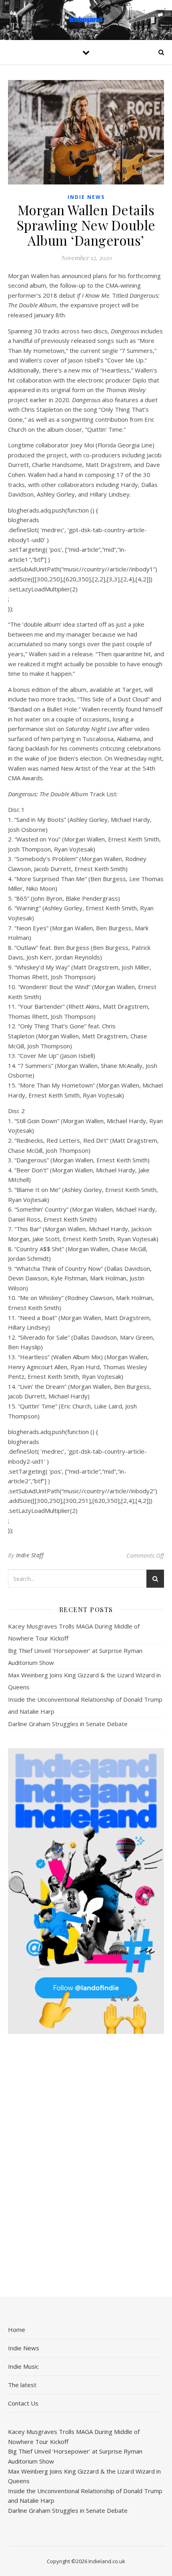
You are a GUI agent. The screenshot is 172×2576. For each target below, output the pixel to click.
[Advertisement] (86, 2166)
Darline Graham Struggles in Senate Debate (68, 1724)
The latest (22, 2385)
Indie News (86, 197)
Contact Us (23, 2403)
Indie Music (23, 2366)
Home (17, 2330)
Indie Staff (30, 1555)
